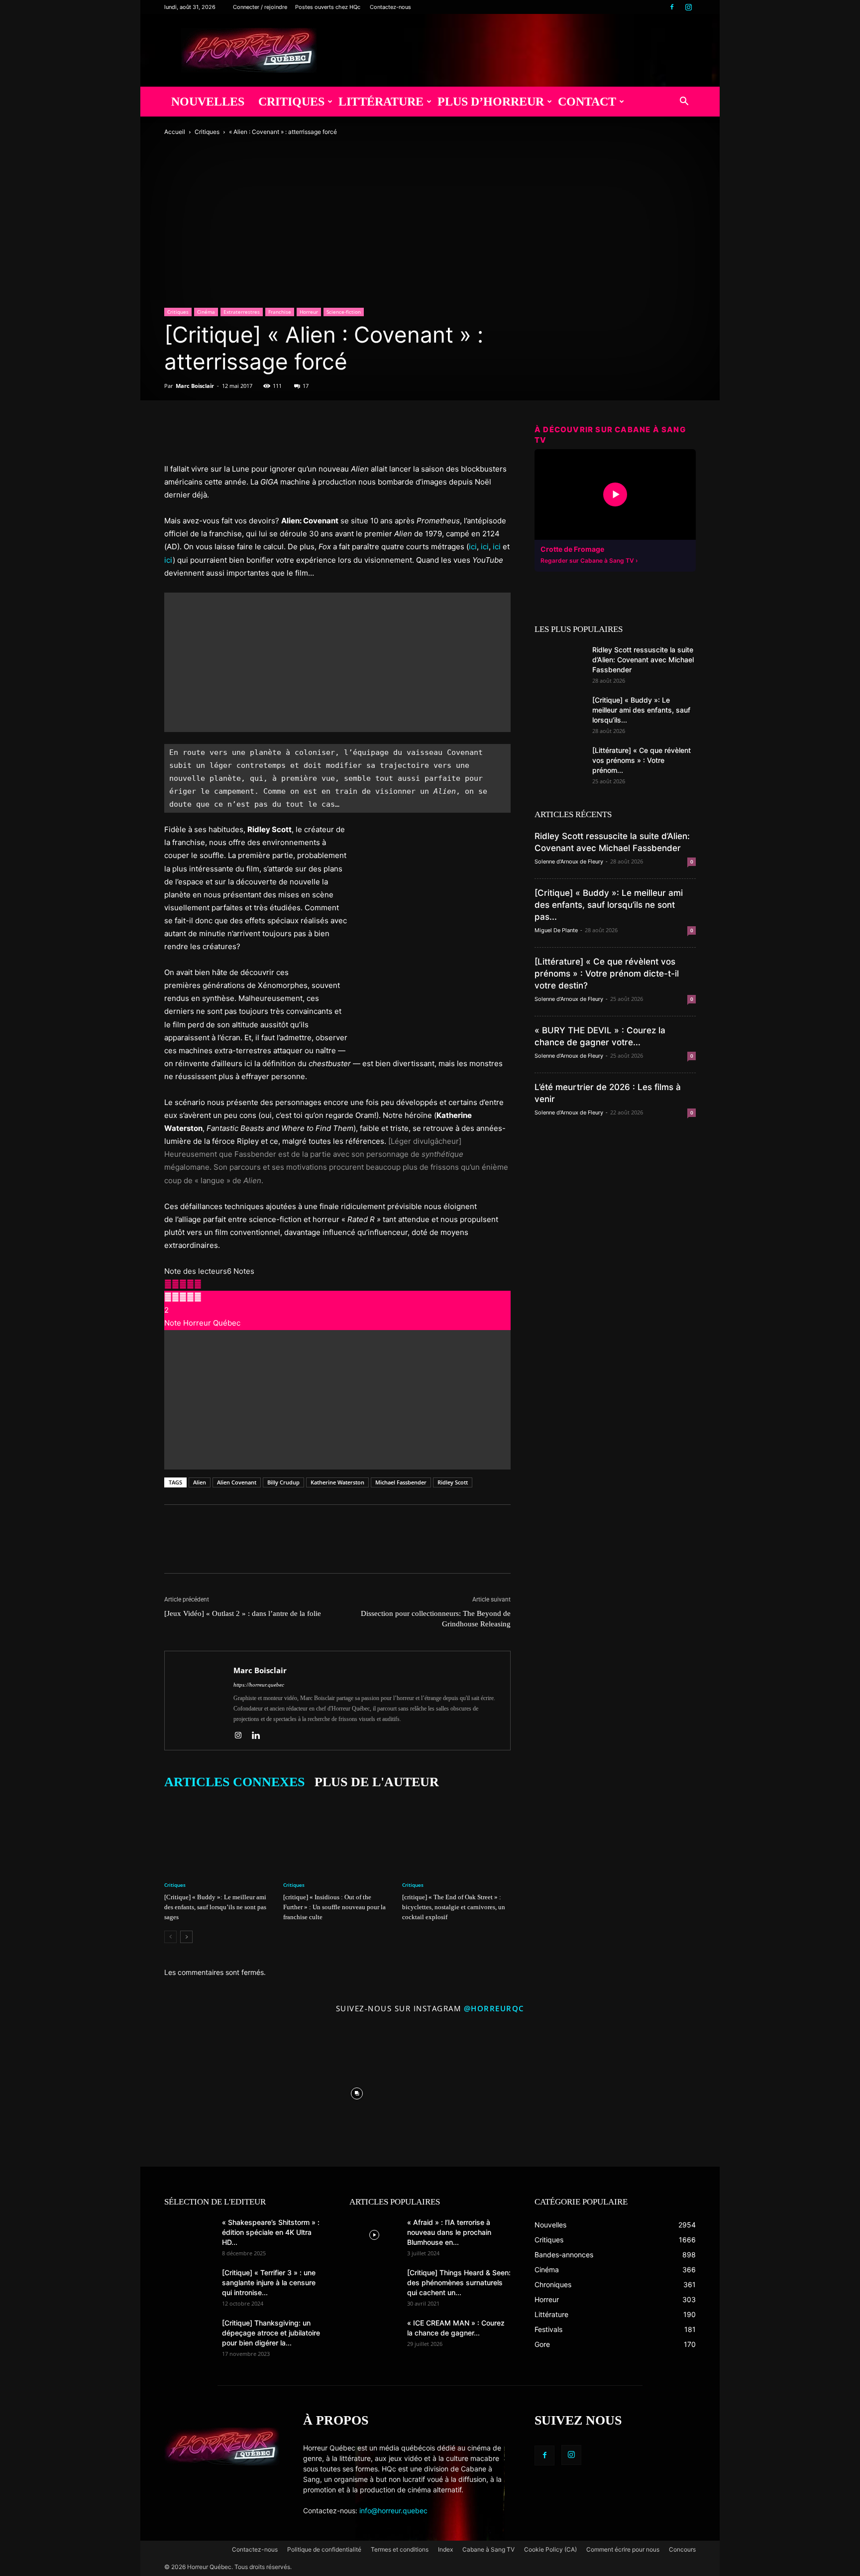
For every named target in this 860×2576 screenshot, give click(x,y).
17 (306, 386)
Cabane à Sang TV (488, 2549)
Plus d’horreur (491, 102)
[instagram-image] (211, 2091)
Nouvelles (208, 102)
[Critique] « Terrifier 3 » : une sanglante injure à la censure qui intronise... (269, 2282)
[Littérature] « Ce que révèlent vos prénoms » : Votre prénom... (642, 760)
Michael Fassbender (401, 1482)
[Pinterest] (220, 434)
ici (473, 547)
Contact (587, 102)
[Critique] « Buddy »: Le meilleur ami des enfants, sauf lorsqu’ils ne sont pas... (609, 905)
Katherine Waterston (337, 1482)
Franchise (280, 312)
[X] (197, 434)
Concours (682, 2549)
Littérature (381, 102)
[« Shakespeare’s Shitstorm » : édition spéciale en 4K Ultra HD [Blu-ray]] (189, 2235)
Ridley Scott (453, 1482)
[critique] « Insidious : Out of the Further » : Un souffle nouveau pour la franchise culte (334, 1907)
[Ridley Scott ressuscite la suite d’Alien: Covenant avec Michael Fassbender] (559, 662)
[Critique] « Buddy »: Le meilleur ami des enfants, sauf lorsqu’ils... (641, 710)
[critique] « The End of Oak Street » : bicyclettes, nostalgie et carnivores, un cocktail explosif (454, 1907)
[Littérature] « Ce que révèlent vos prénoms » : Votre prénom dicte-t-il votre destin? (607, 974)
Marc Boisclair (195, 386)
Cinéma (206, 312)
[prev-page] (170, 1937)
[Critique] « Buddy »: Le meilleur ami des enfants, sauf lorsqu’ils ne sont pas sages (215, 1907)
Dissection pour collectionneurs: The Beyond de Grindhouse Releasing (436, 1619)
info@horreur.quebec (393, 2511)
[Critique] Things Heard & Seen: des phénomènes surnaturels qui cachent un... (459, 2282)
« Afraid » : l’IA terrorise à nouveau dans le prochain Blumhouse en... (449, 2232)
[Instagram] (688, 7)
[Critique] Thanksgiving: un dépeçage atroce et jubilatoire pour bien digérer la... (271, 2333)
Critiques (291, 102)
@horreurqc (494, 2008)
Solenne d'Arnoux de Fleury (569, 861)
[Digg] (266, 434)
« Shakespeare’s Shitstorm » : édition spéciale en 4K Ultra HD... (271, 2232)
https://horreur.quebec (259, 1685)
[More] (312, 434)
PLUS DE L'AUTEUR (377, 1782)
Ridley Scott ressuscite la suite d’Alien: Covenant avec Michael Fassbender (643, 660)
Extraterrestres (242, 312)
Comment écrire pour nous (623, 2549)
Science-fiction (344, 312)
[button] (684, 102)
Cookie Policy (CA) (550, 2549)
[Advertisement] (337, 662)
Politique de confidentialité (324, 2549)
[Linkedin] (260, 1736)
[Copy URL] (289, 434)
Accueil (175, 132)
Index (445, 2549)
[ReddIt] (243, 434)
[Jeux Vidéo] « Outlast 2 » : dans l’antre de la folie (243, 1613)
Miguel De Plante (556, 930)
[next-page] (186, 1937)
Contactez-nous (390, 7)
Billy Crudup (283, 1482)
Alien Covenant (237, 1482)
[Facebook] (672, 7)
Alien (200, 1482)
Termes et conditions (400, 2549)
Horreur (309, 312)
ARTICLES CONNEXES (234, 1782)
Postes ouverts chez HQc (328, 7)
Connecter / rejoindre (260, 7)
